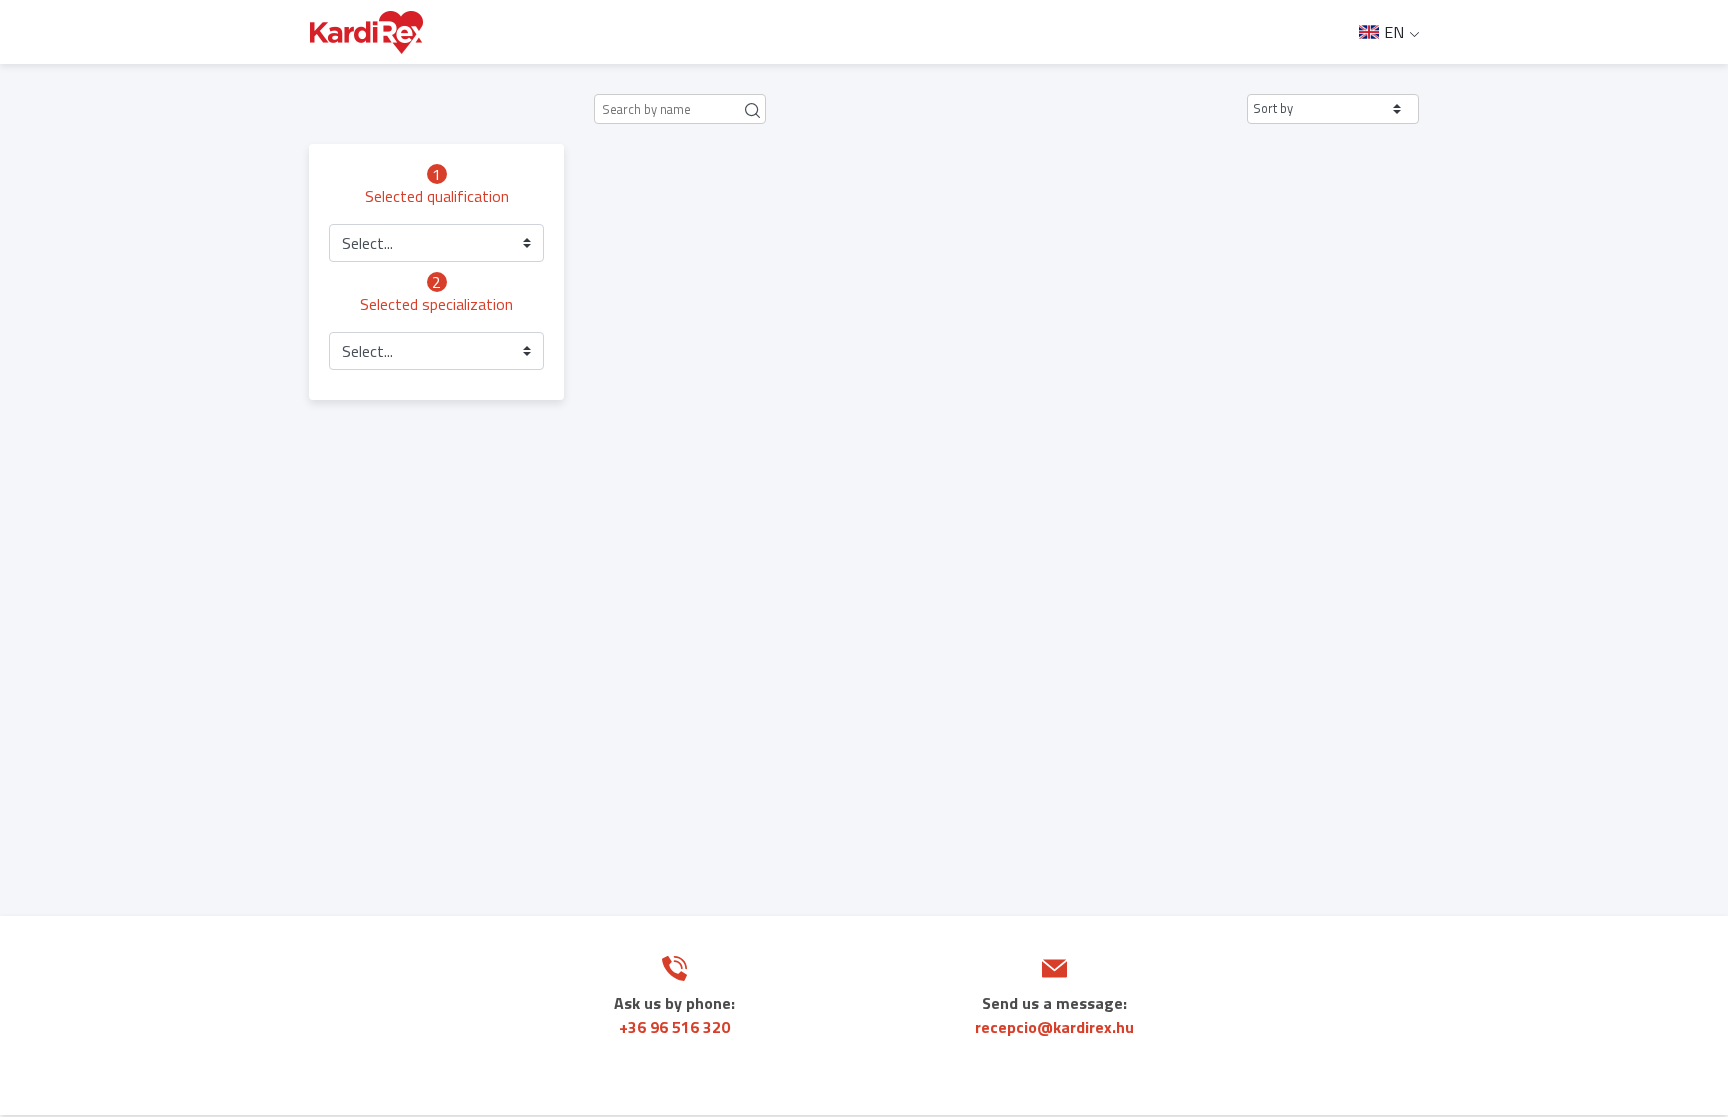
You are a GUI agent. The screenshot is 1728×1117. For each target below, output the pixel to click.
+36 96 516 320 (674, 1027)
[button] (1333, 109)
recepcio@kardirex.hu (1054, 1027)
